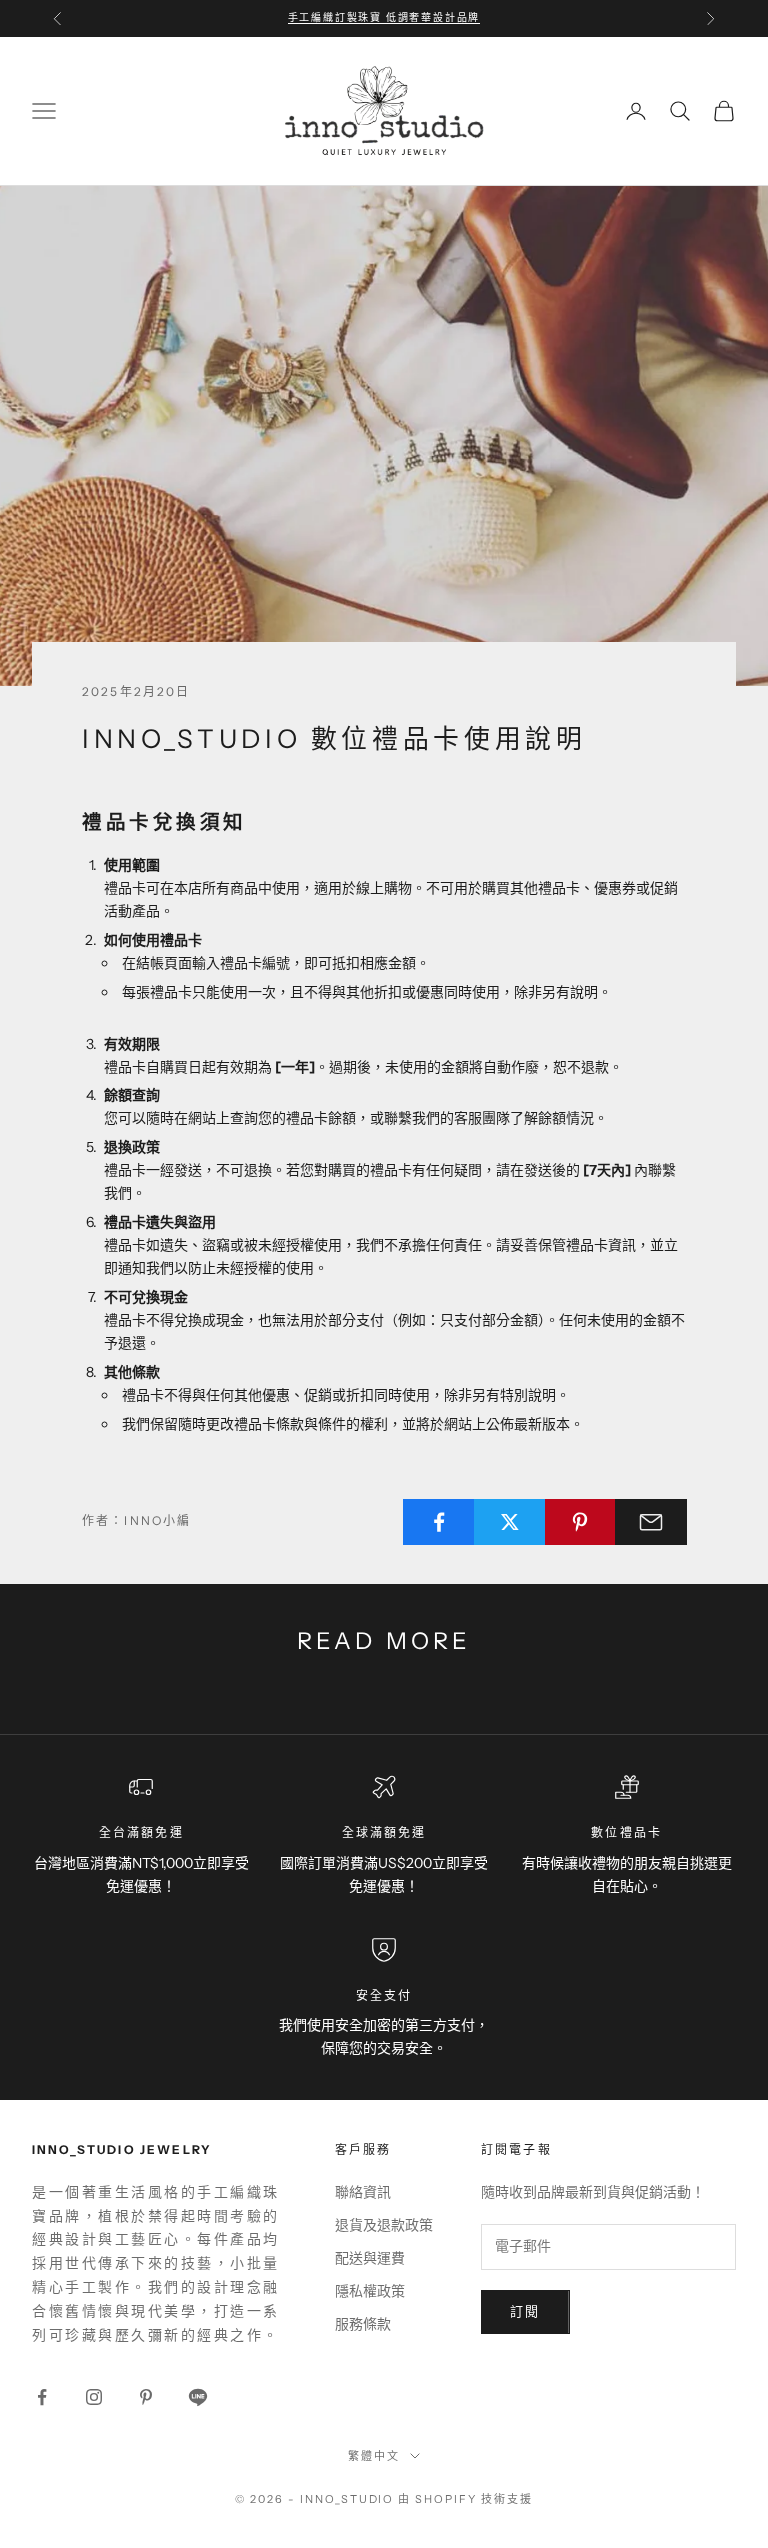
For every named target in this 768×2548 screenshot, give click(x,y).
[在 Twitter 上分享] (510, 1522)
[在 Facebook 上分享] (439, 1522)
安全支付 (384, 1995)
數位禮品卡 (626, 1832)
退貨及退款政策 (384, 2225)
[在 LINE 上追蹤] (198, 2397)
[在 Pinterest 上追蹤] (146, 2397)
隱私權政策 (370, 2291)
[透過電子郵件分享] (651, 1522)
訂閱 (525, 2311)
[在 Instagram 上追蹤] (94, 2397)
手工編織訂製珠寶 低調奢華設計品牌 (384, 17)
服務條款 (363, 2324)
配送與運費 (370, 2258)
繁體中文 (374, 2456)
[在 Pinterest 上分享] (581, 1522)
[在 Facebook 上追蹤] (42, 2397)
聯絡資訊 (363, 2192)
